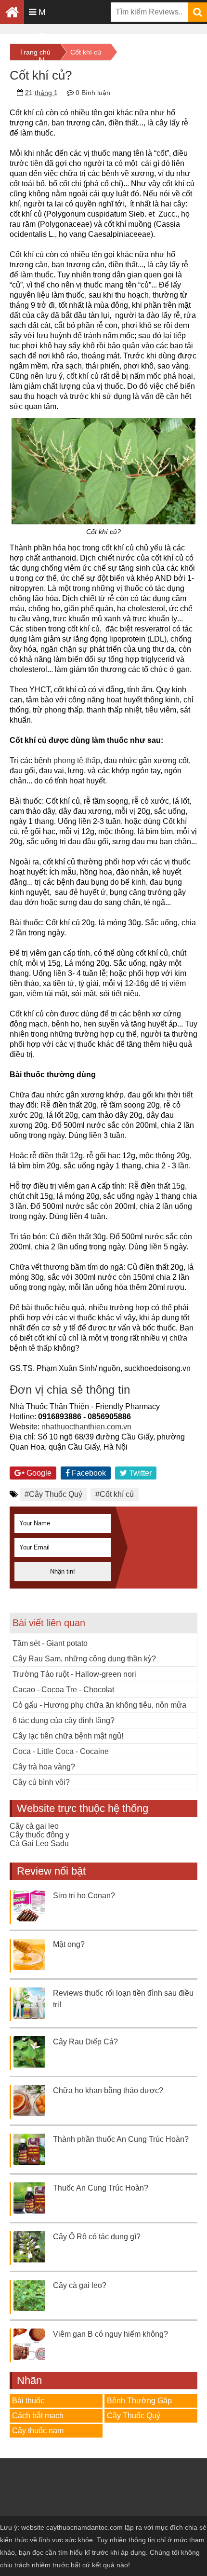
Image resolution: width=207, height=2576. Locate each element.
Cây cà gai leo (34, 1826)
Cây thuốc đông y (39, 1835)
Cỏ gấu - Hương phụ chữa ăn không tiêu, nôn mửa (99, 1705)
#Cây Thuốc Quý (53, 1494)
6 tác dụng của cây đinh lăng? (64, 1720)
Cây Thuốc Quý (134, 2416)
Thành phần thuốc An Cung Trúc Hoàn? (121, 2139)
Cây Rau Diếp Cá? (85, 2042)
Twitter (139, 1473)
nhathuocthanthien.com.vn (86, 1427)
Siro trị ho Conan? (84, 1896)
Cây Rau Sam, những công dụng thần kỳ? (84, 1659)
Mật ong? (69, 1944)
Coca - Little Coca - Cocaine (61, 1751)
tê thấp (40, 1348)
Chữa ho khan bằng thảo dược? (108, 2090)
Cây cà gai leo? (80, 2285)
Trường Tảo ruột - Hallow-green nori (74, 1674)
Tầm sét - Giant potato (50, 1643)
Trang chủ (35, 52)
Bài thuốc (28, 2401)
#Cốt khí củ (115, 1494)
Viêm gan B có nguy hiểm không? (110, 2334)
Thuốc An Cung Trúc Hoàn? (101, 2188)
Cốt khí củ (86, 52)
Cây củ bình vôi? (41, 1782)
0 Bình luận (93, 93)
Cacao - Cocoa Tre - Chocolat (63, 1690)
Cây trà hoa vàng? (44, 1767)
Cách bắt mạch (38, 2416)
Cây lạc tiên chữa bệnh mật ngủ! (68, 1736)
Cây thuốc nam (38, 2431)
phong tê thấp (77, 760)
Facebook (88, 1473)
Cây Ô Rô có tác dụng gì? (97, 2237)
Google (38, 1473)
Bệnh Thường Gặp (139, 2401)
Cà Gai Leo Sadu (39, 1843)
